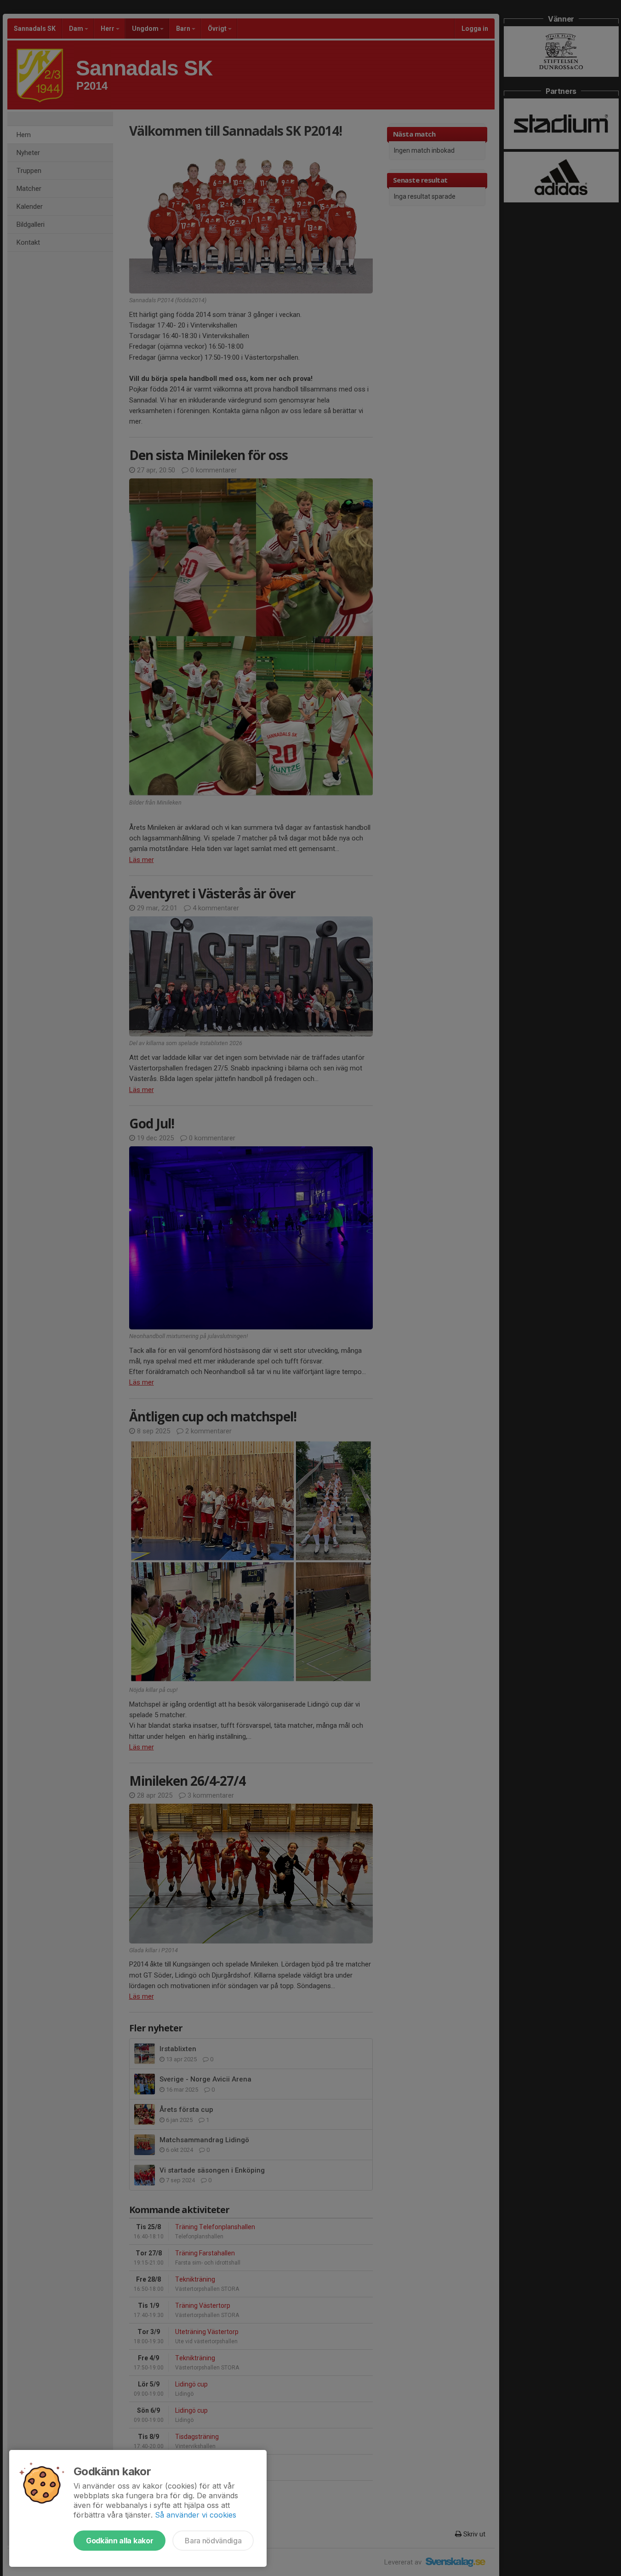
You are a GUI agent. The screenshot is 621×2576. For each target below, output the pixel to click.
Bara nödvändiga (213, 2541)
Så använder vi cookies (196, 2515)
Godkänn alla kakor (120, 2541)
